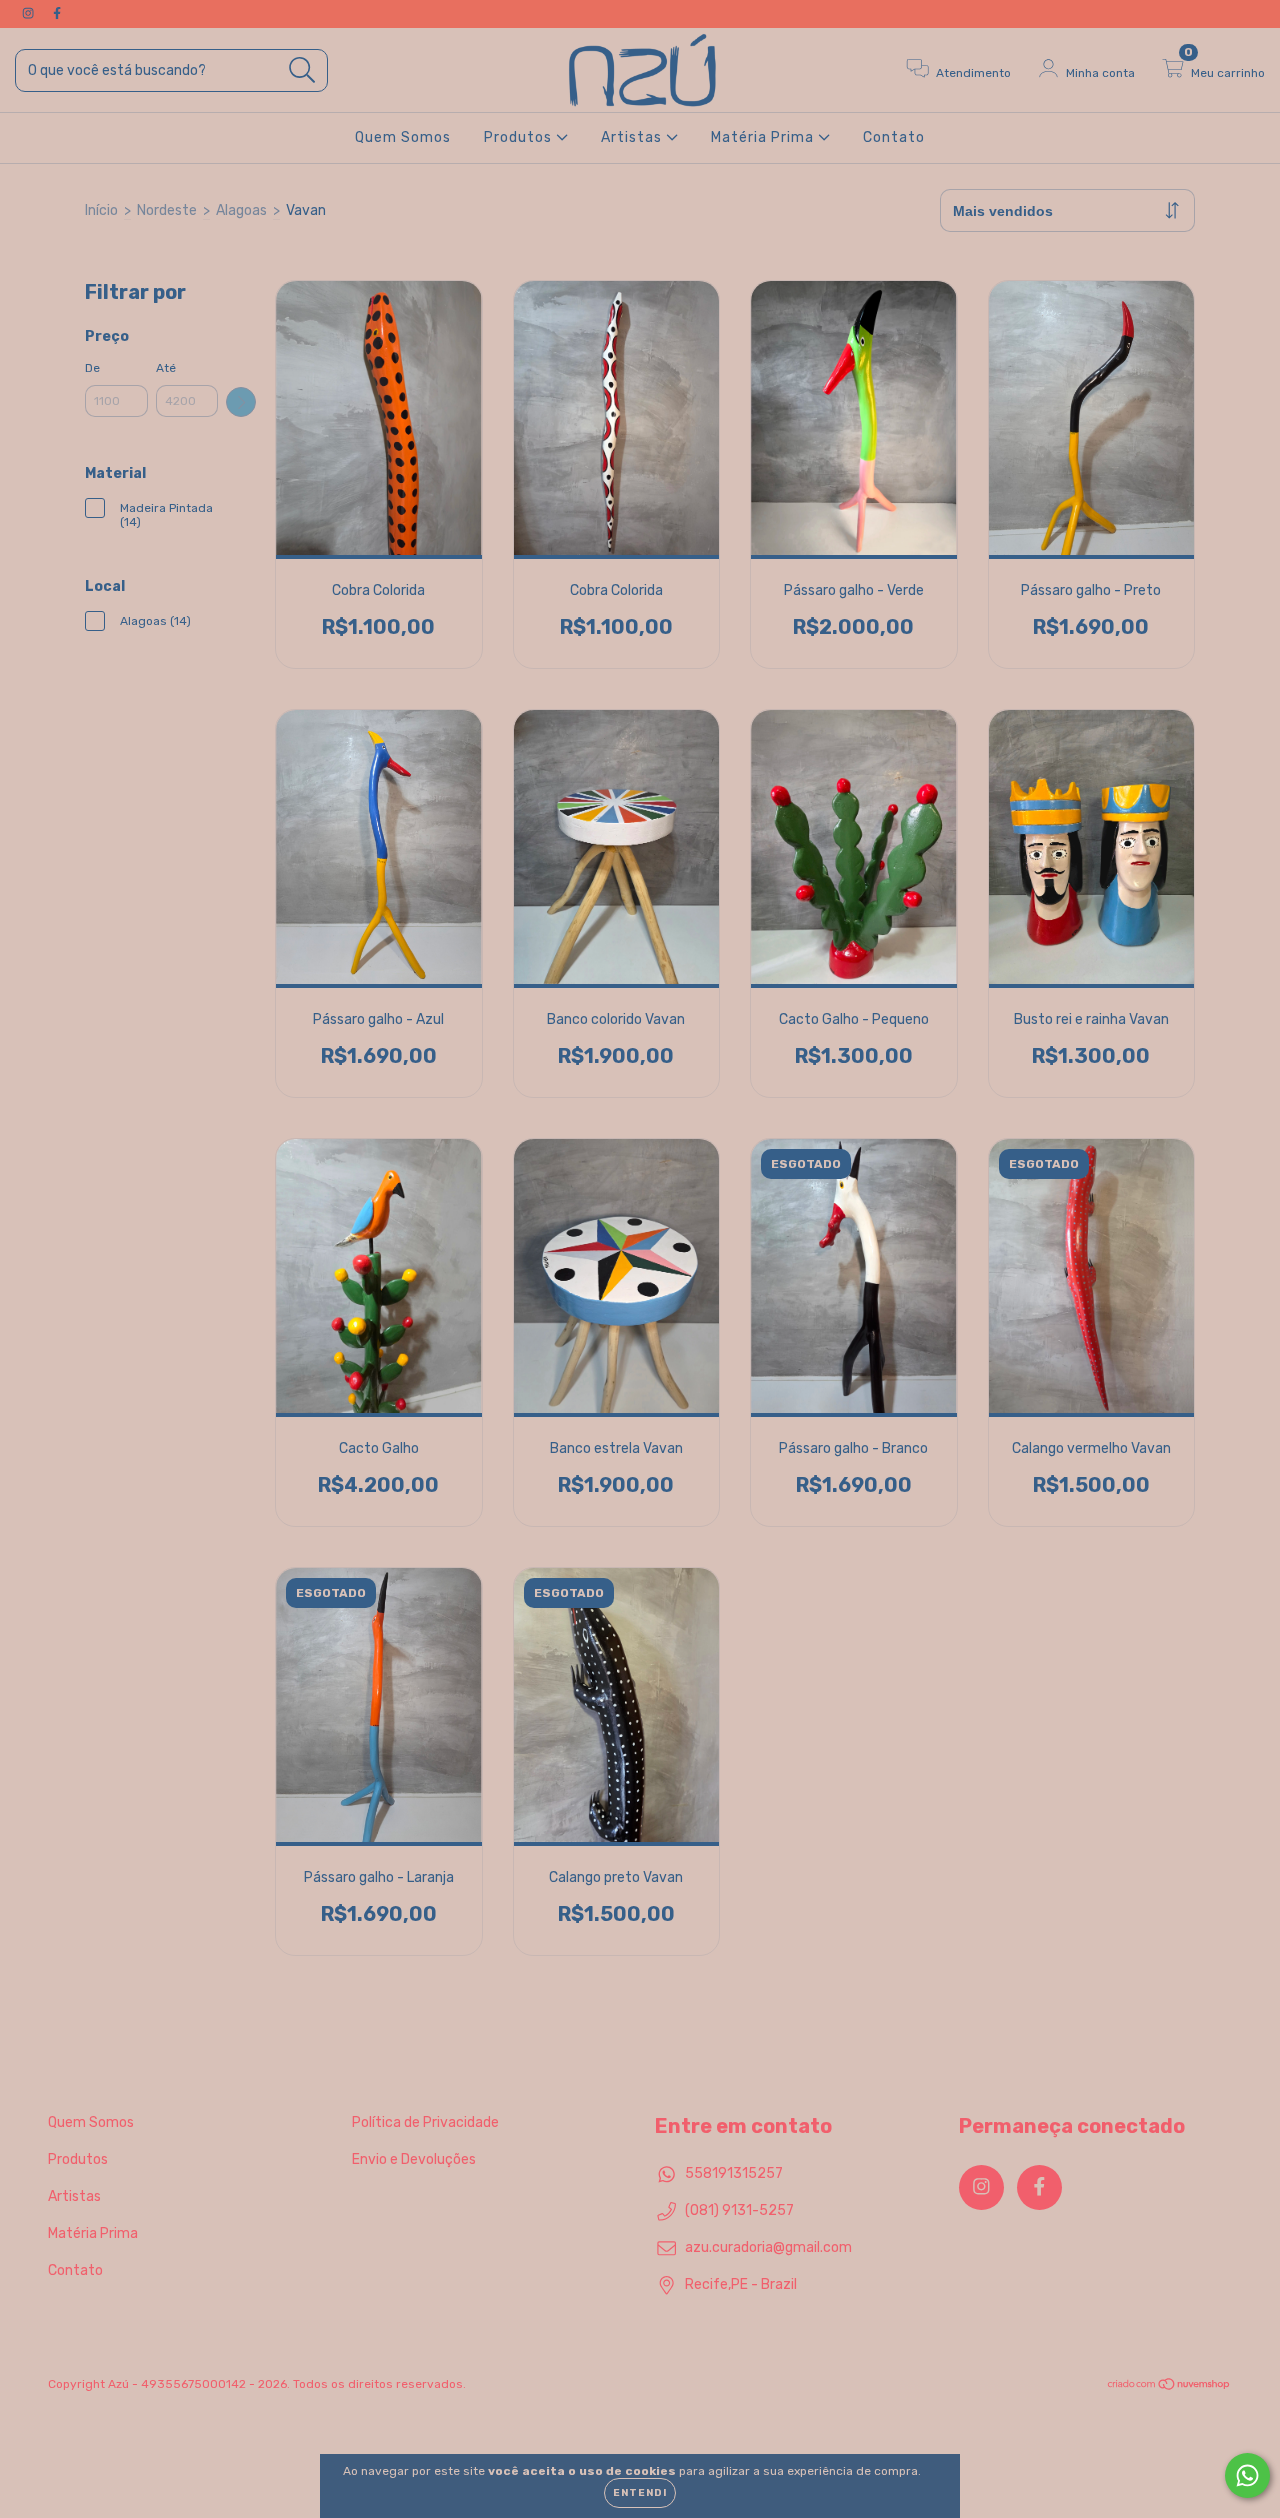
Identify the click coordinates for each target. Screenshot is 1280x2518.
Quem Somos (403, 137)
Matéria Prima (764, 137)
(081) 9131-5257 (739, 2210)
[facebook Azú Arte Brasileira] (57, 13)
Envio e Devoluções (414, 2159)
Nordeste (167, 210)
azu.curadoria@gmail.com (768, 2247)
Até (166, 368)
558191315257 (734, 2173)
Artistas (633, 137)
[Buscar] (302, 70)
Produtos (520, 137)
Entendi (640, 2493)
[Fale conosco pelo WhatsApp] (1247, 2475)
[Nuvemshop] (1169, 2387)
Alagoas (241, 210)
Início (101, 210)
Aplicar (241, 402)
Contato (894, 137)
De (92, 368)
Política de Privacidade (425, 2122)
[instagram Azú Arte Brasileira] (29, 13)
